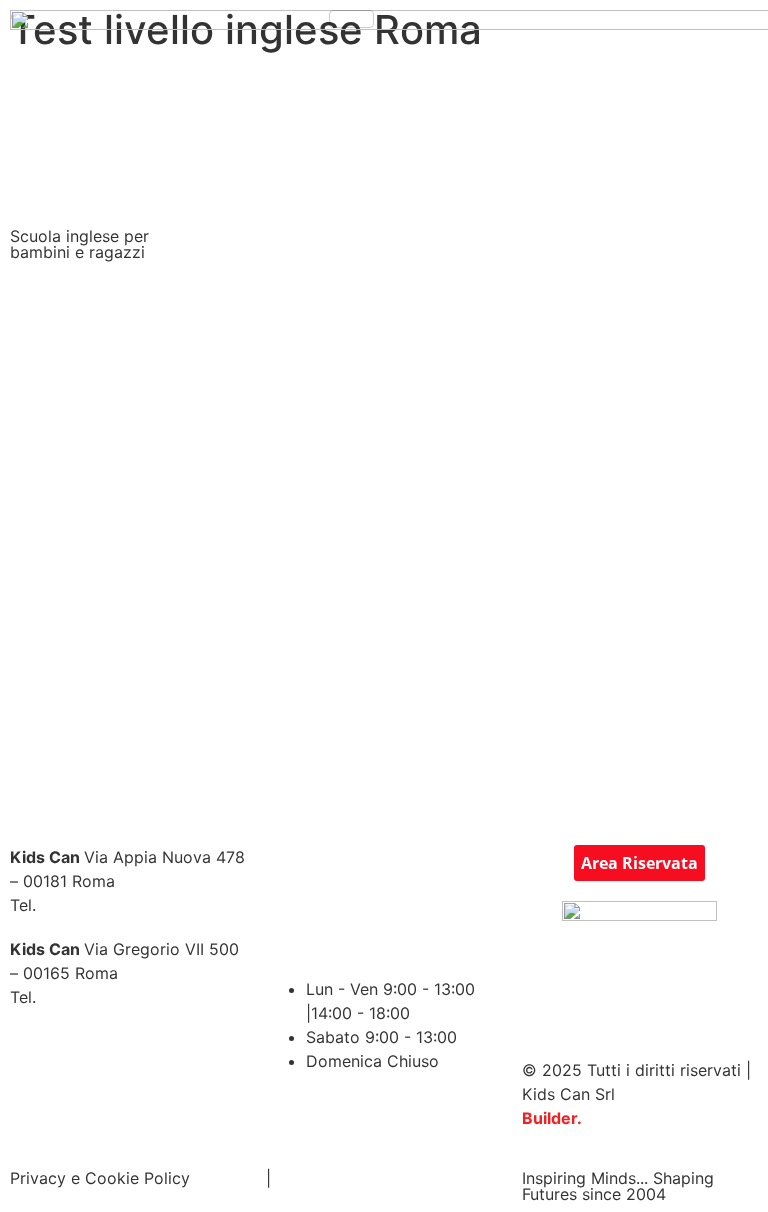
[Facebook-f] (291, 870)
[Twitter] (346, 870)
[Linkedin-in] (291, 926)
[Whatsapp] (401, 926)
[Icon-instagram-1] (401, 870)
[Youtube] (456, 870)
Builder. (552, 1118)
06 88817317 (94, 997)
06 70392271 (94, 905)
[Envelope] (346, 926)
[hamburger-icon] (351, 19)
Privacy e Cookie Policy (100, 1178)
